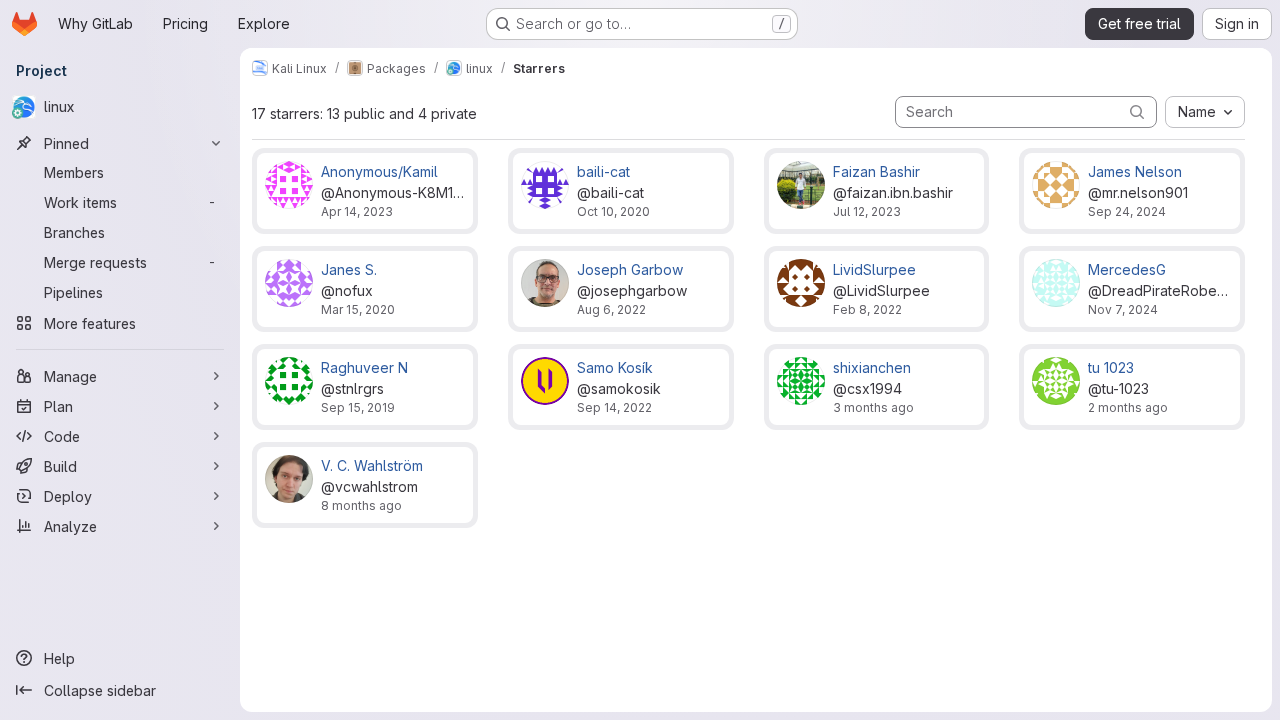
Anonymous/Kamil (379, 171)
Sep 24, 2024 (1127, 211)
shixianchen (872, 367)
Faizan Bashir (876, 171)
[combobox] (1205, 112)
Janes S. (349, 269)
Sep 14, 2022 (614, 407)
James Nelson (1135, 171)
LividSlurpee (874, 269)
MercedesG (1127, 269)
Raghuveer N (364, 367)
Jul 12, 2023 (867, 211)
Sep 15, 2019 (358, 407)
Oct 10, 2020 (613, 211)
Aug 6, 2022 (611, 309)
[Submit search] (1137, 111)
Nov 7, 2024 (1123, 309)
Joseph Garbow (630, 269)
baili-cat (603, 171)
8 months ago (361, 505)
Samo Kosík (615, 367)
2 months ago (1128, 407)
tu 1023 (1111, 367)
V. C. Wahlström (372, 465)
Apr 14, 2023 (357, 211)
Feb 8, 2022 (867, 309)
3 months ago (873, 407)
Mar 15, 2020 (358, 309)
